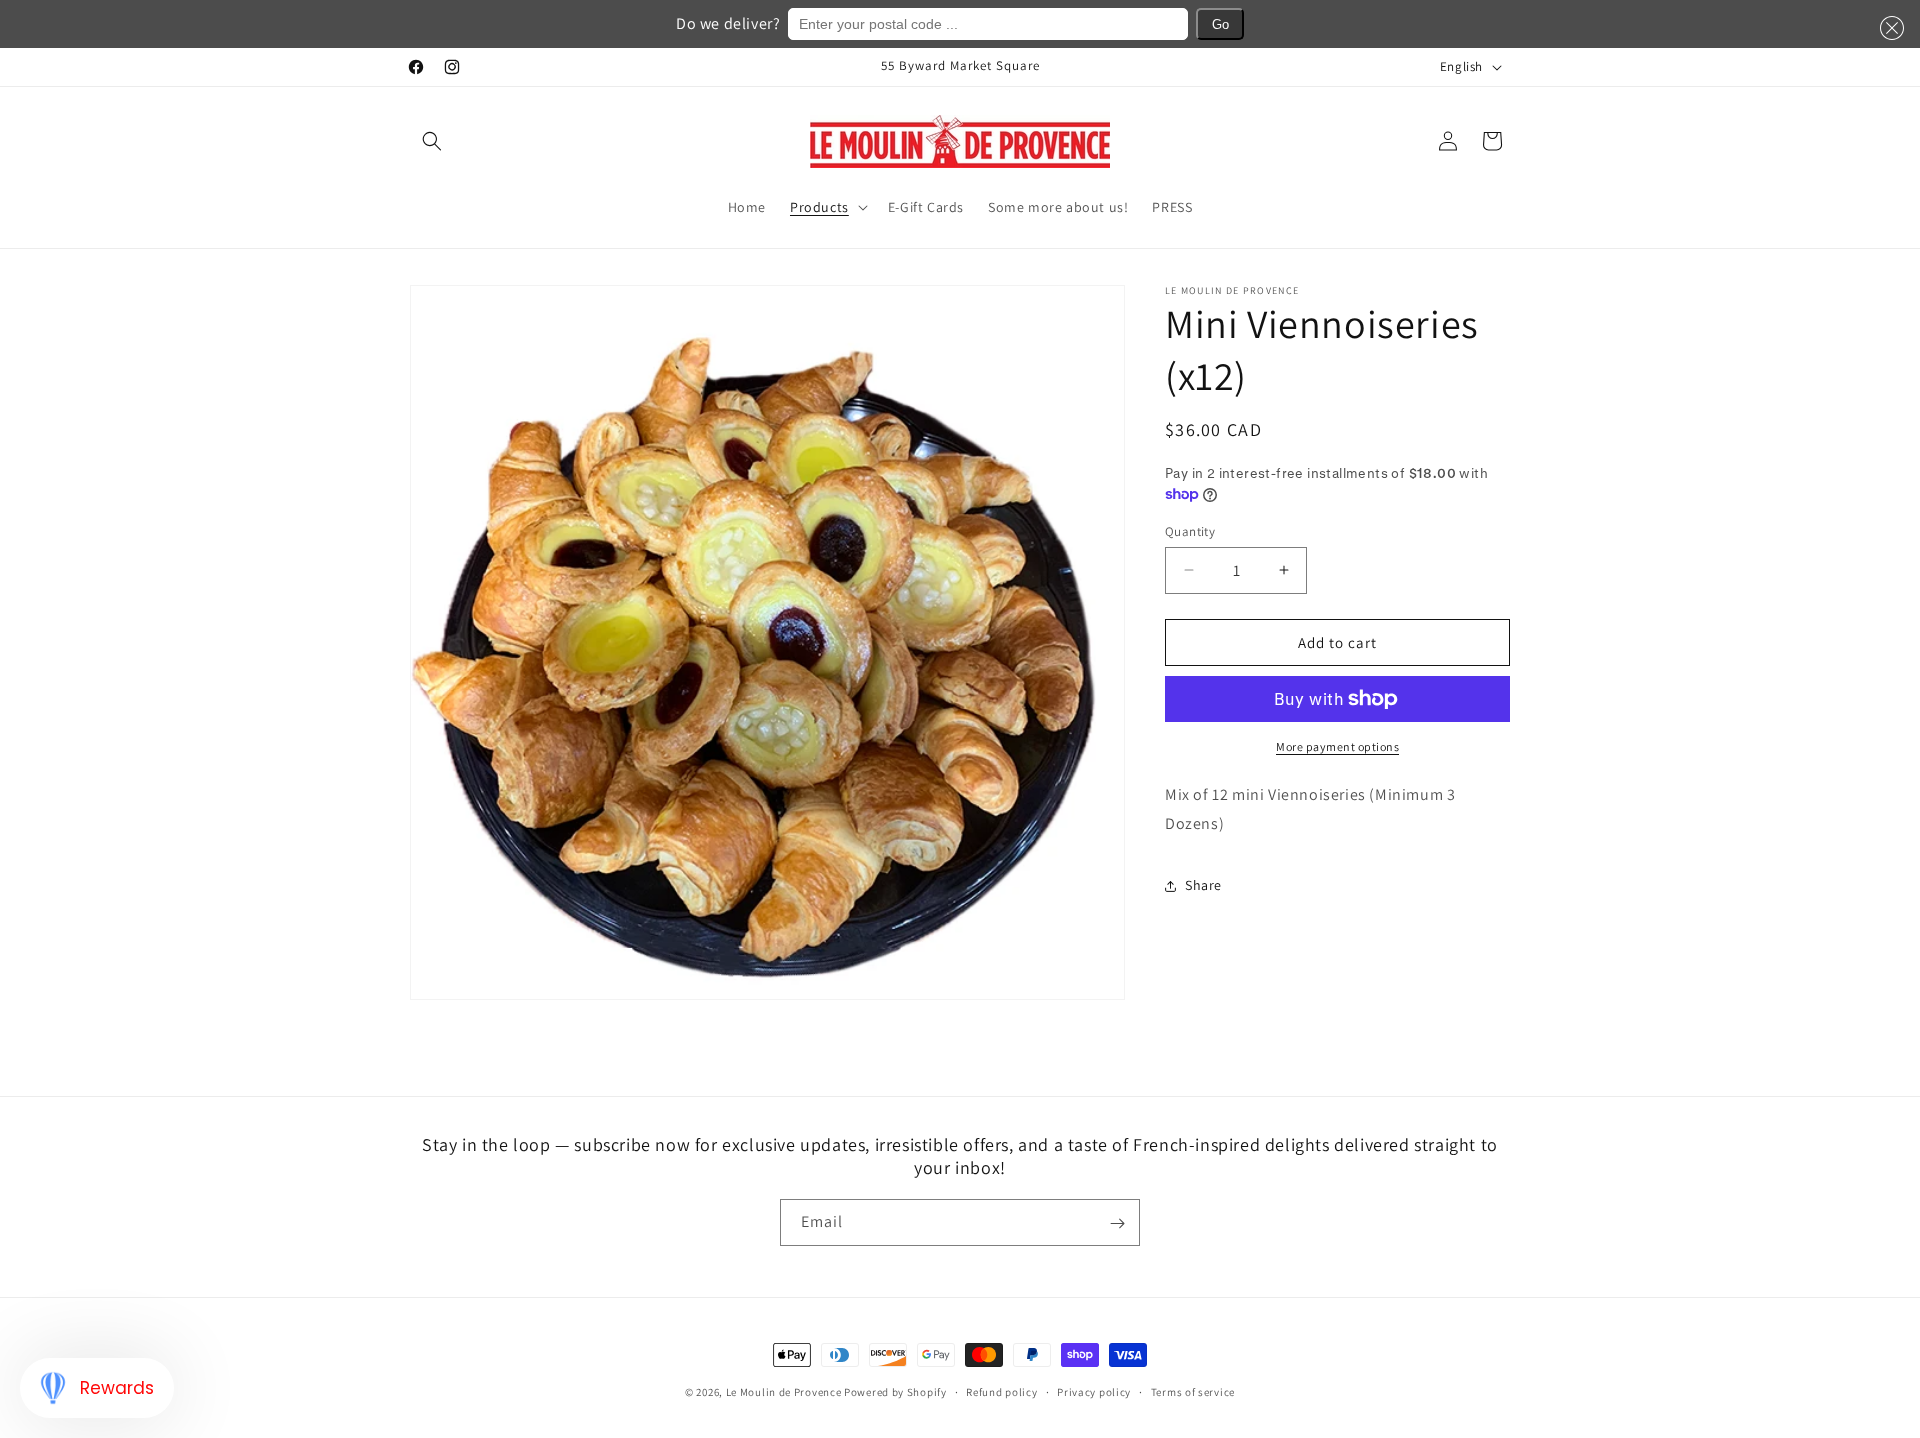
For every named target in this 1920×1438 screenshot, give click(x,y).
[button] (432, 141)
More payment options (1337, 746)
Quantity (1190, 530)
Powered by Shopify (895, 1392)
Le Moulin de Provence (784, 1392)
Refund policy (1001, 1391)
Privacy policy (1094, 1391)
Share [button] (1203, 885)
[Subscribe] (1117, 1223)
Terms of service (1193, 1391)
